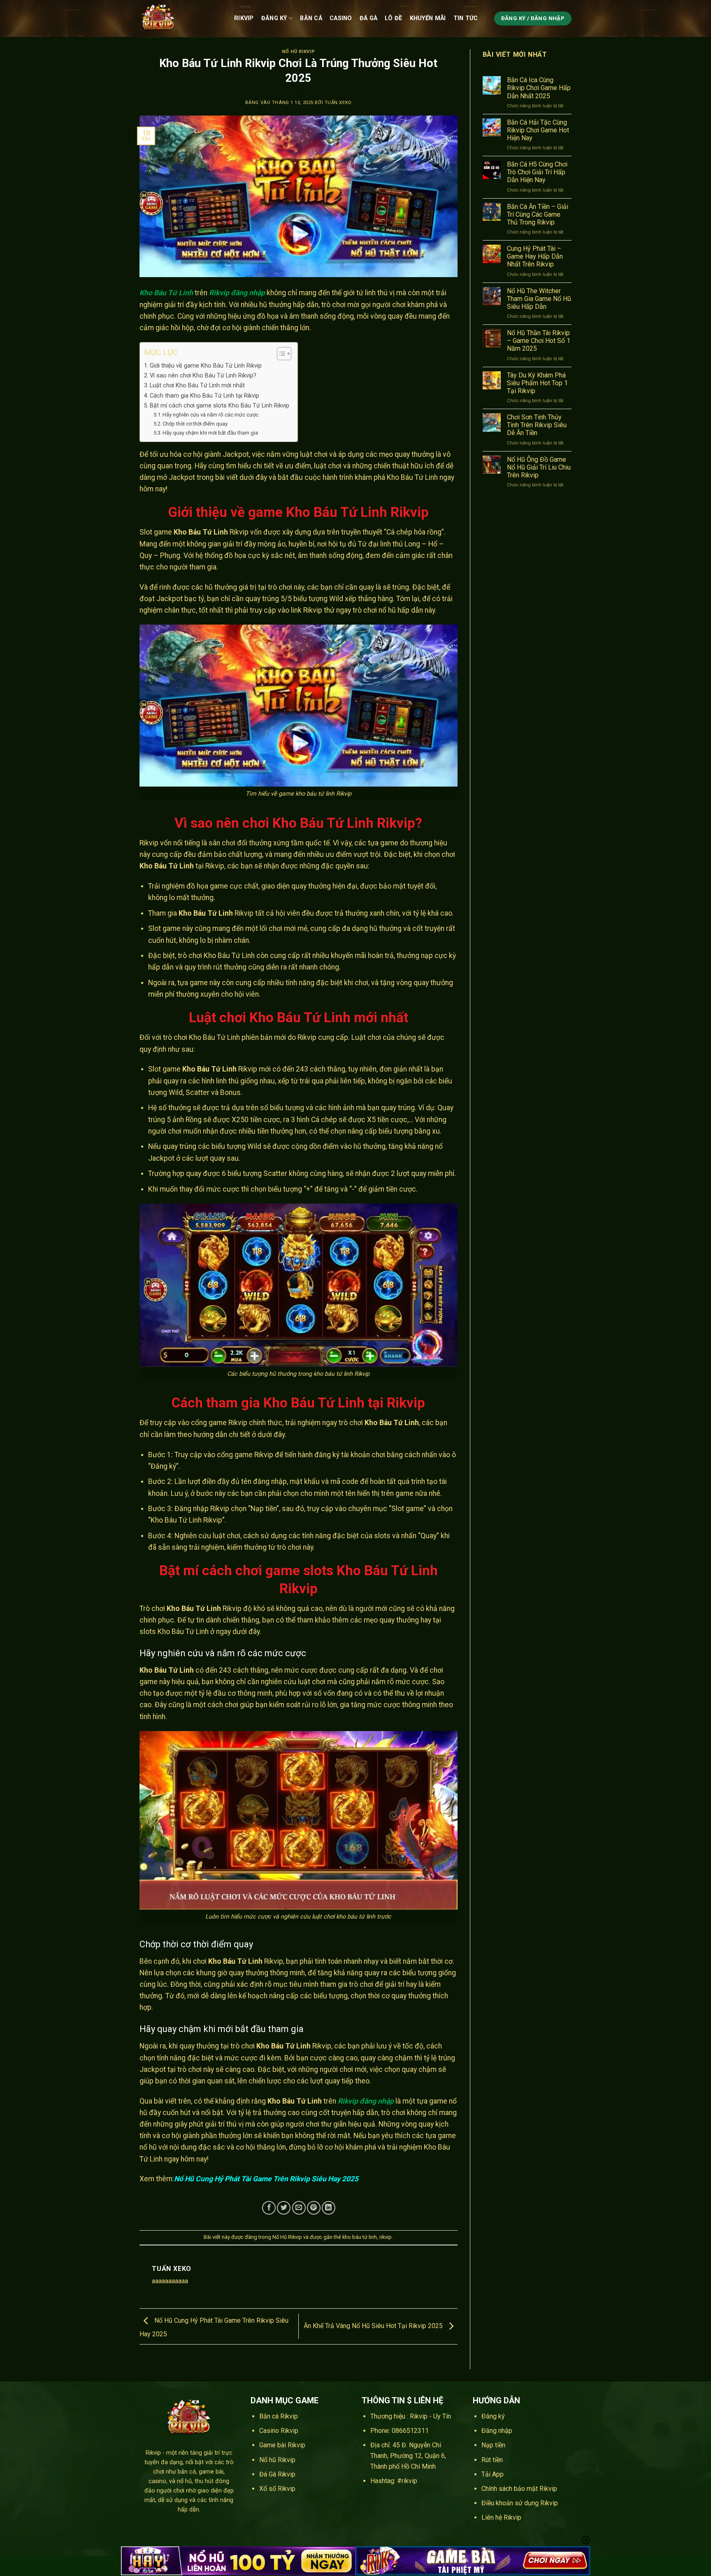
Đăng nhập (497, 2431)
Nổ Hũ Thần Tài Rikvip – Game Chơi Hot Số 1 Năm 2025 (539, 341)
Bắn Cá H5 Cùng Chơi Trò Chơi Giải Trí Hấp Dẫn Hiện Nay (537, 172)
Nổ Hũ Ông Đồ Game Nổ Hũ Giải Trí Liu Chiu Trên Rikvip (539, 467)
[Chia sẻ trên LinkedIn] (329, 2208)
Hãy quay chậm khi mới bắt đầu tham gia (210, 433)
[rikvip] (181, 19)
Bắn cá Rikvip (279, 2416)
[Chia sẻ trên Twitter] (284, 2208)
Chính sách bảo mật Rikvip (519, 2489)
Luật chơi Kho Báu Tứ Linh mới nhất (197, 385)
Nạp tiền (493, 2445)
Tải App (493, 2474)
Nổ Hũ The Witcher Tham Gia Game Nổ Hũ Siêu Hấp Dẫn (539, 299)
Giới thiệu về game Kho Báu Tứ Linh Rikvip (206, 366)
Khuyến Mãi (428, 18)
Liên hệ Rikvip (501, 2517)
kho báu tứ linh (360, 2237)
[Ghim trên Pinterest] (314, 2208)
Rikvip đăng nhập (366, 2101)
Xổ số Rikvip (277, 2489)
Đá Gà (368, 18)
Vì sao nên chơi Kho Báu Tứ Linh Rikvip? (203, 376)
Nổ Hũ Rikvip (298, 52)
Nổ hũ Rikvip (277, 2460)
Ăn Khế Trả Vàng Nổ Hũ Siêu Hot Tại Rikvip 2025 (374, 2326)
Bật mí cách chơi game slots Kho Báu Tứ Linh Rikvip (220, 406)
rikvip (386, 2237)
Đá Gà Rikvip (277, 2474)
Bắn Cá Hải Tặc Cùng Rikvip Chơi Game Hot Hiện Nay (538, 130)
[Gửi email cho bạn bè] (299, 2208)
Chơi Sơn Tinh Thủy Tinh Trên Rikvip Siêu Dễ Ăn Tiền (537, 425)
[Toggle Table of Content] (280, 354)
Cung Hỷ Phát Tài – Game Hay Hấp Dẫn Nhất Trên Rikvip (535, 256)
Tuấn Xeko (338, 103)
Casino (341, 18)
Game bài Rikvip (282, 2445)
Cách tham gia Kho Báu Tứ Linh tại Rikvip (204, 396)
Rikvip (244, 18)
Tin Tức (466, 18)
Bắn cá (311, 18)
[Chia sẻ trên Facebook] (269, 2208)
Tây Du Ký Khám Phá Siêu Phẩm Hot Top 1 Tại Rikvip (537, 383)
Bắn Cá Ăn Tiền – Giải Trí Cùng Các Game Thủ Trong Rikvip (538, 214)
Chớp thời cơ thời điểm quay (195, 424)
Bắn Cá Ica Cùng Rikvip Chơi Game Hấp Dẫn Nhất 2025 (539, 88)
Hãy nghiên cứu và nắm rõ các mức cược (210, 415)
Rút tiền (492, 2460)
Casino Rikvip (279, 2431)
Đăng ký (274, 18)
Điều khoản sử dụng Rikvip (520, 2503)
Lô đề (393, 18)
